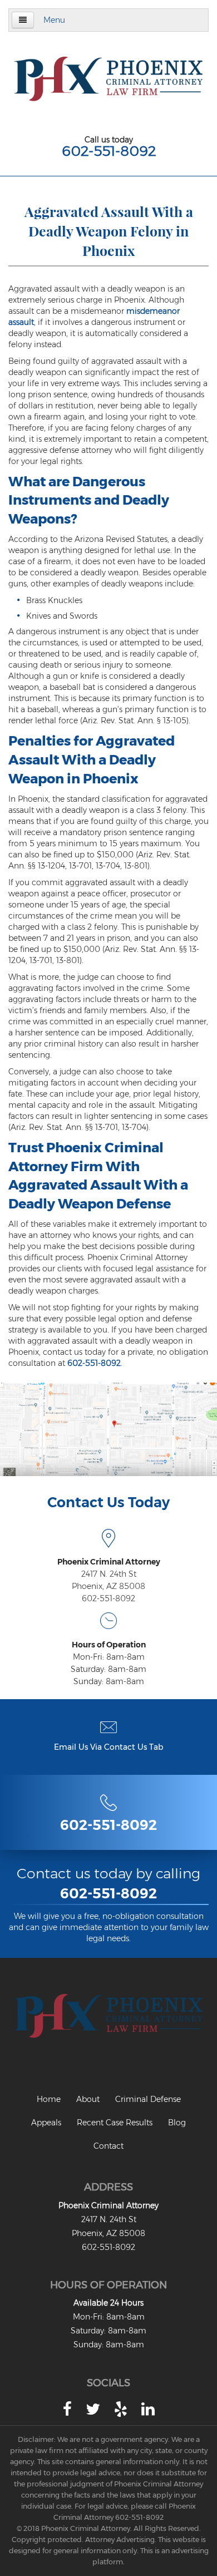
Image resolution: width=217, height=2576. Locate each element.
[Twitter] (93, 2409)
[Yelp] (121, 2409)
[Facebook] (67, 2409)
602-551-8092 (109, 151)
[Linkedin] (148, 2409)
